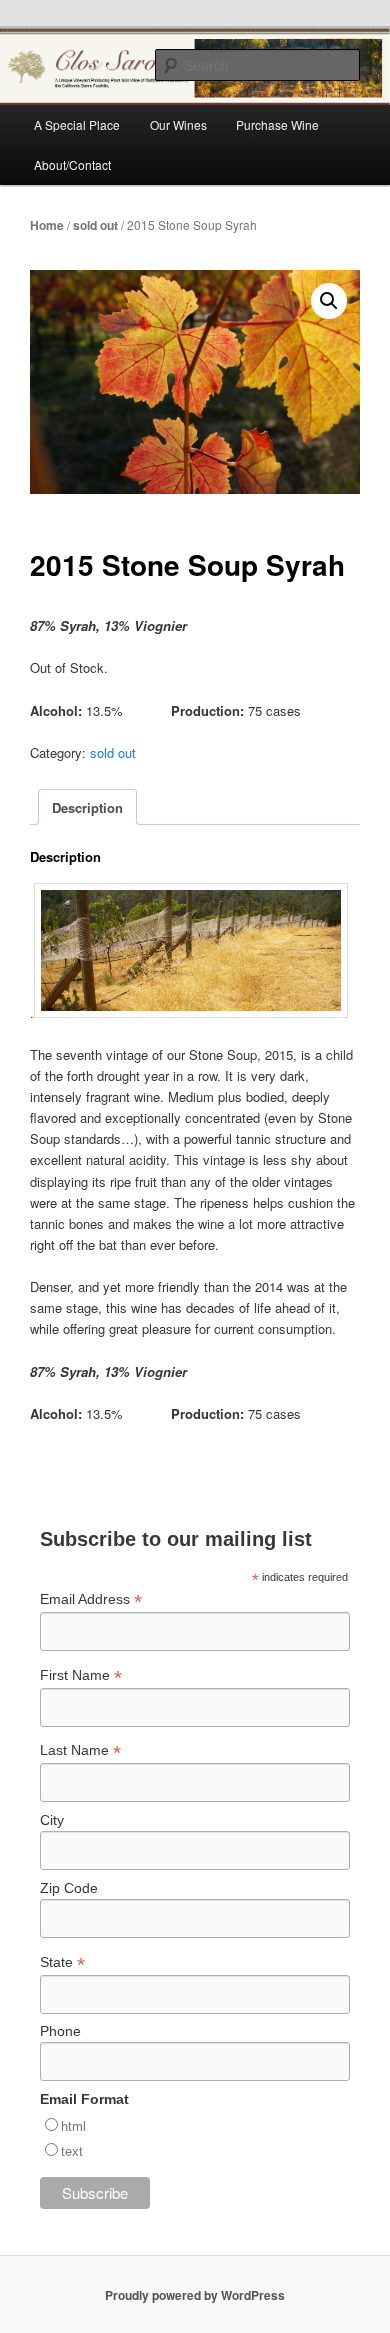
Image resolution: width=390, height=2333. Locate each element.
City (52, 1820)
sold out (95, 225)
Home (47, 225)
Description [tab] (87, 807)
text (72, 2151)
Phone (60, 2031)
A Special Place (77, 124)
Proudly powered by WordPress (195, 2295)
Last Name (80, 1750)
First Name (81, 1675)
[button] (329, 301)
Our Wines (178, 124)
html (73, 2126)
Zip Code (69, 1888)
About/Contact (72, 164)
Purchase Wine (277, 124)
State (62, 1962)
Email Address (91, 1599)
